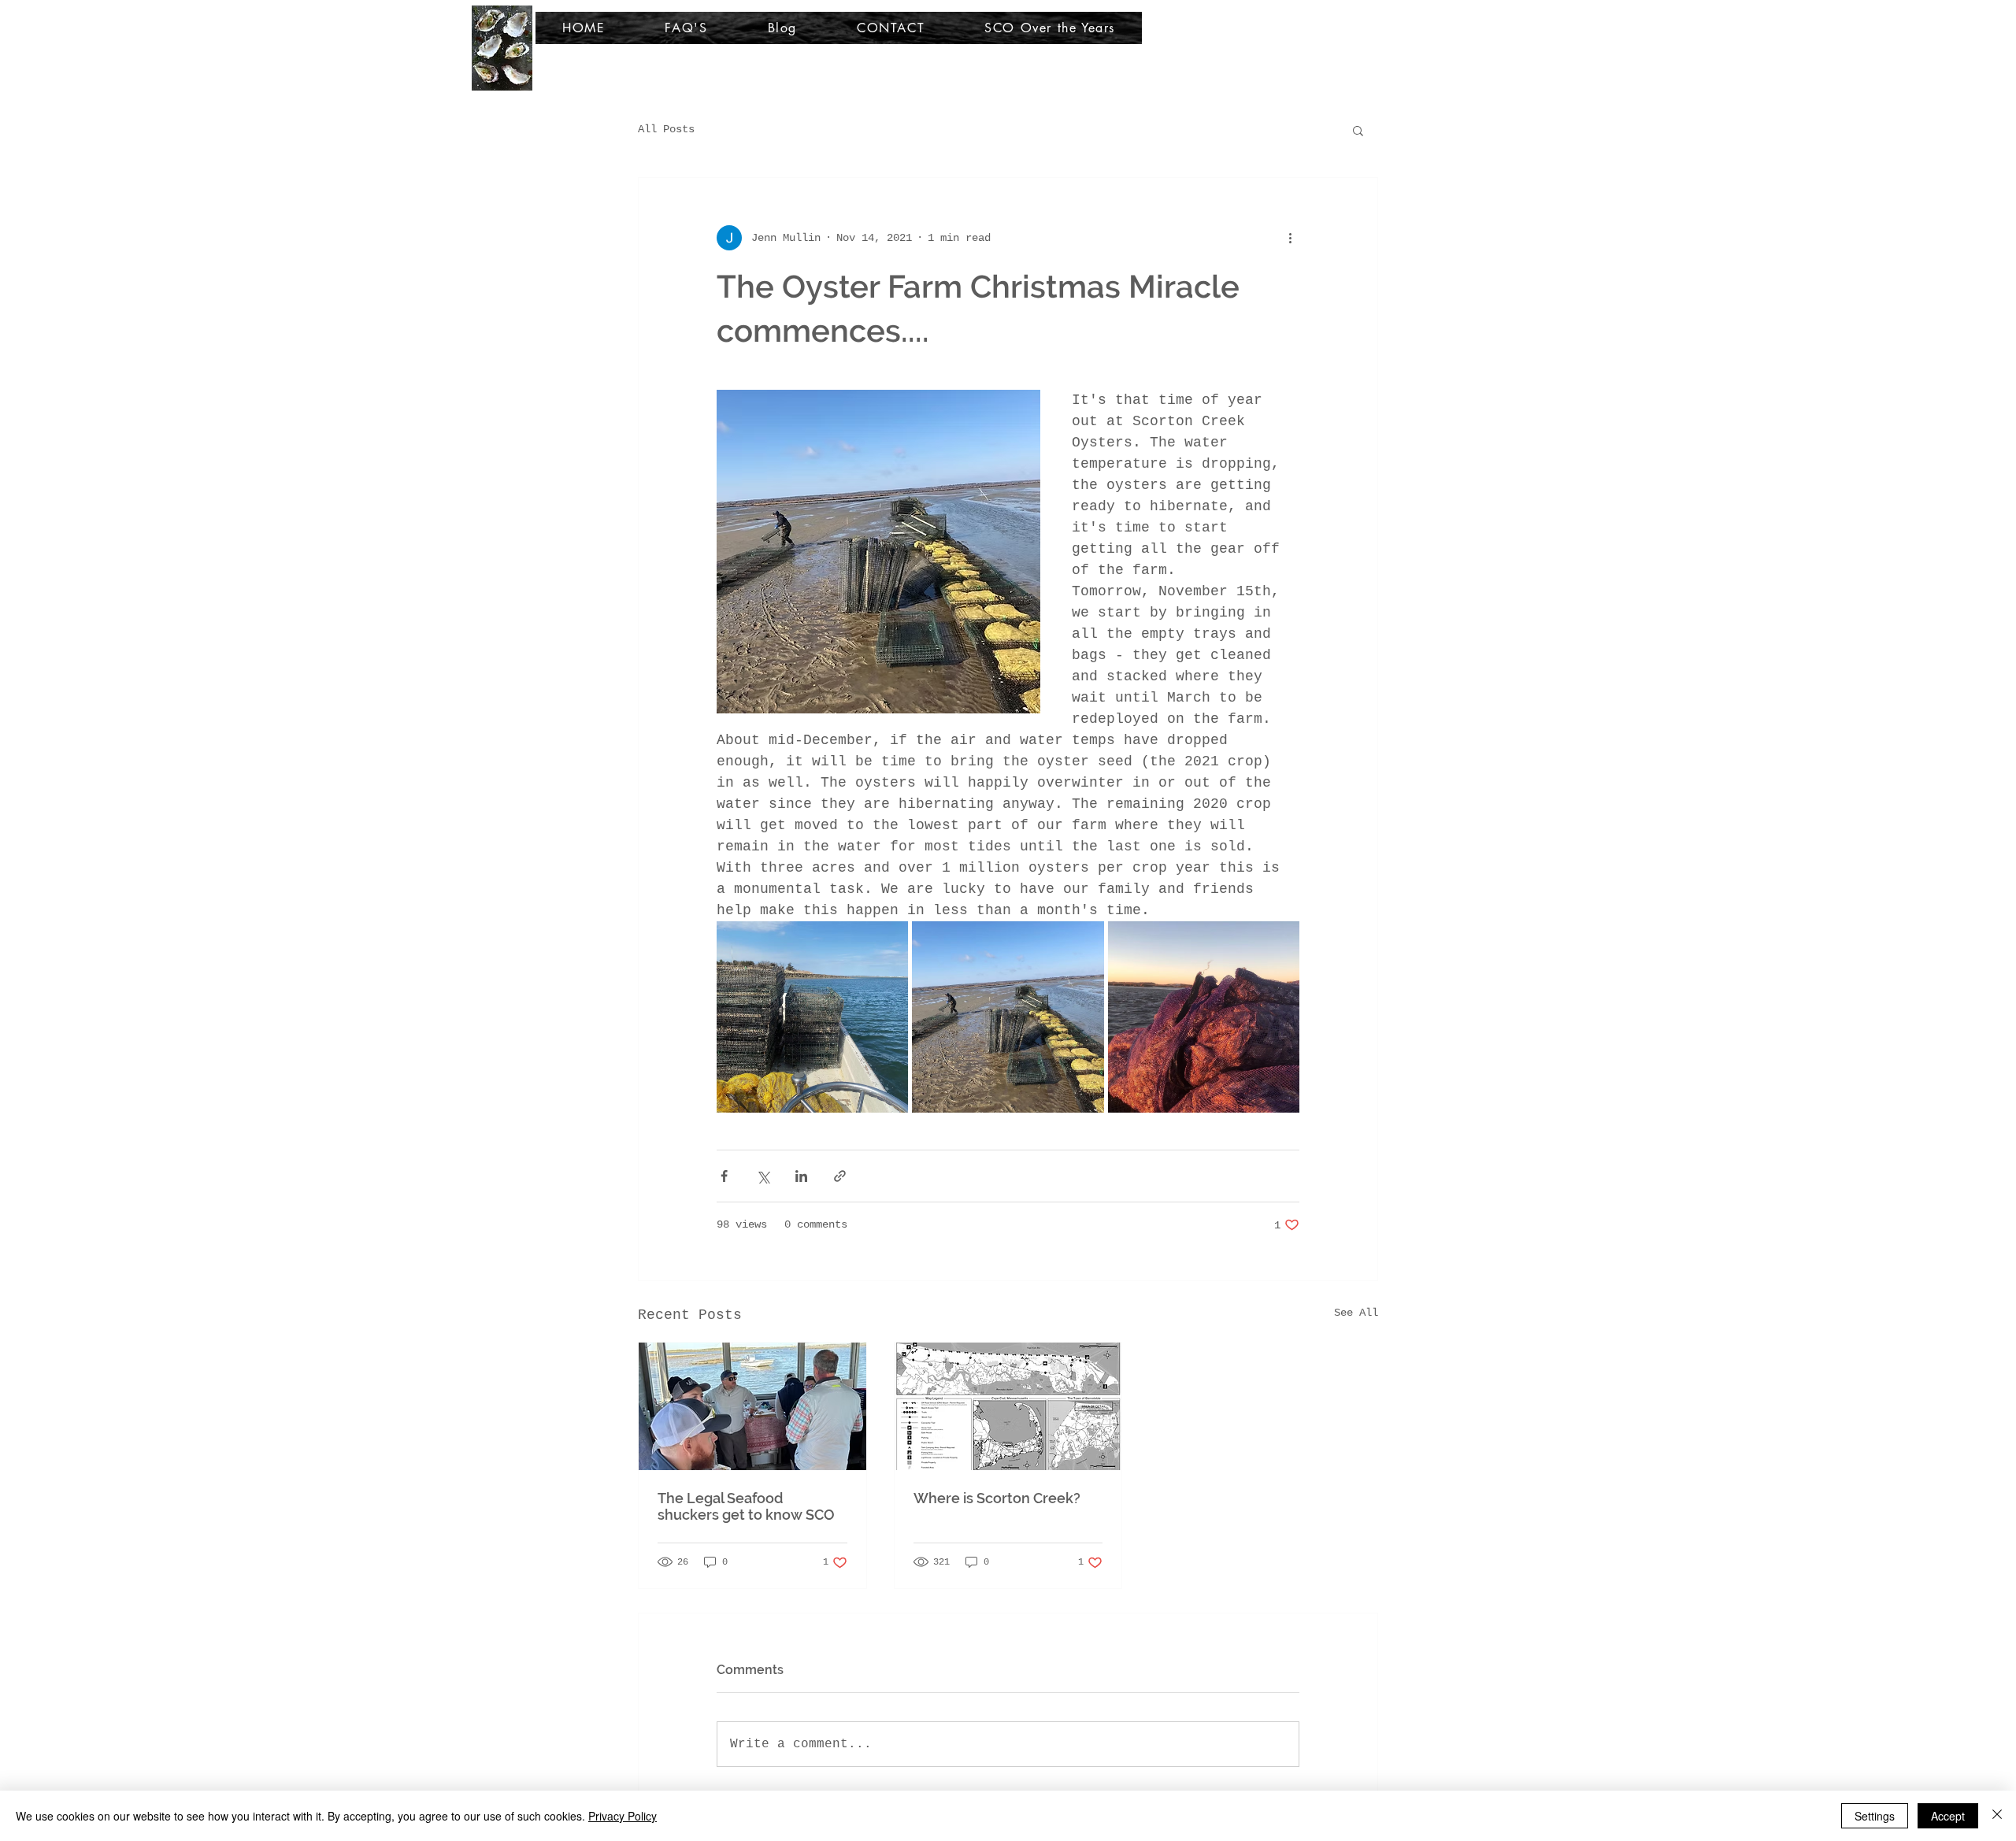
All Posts (666, 129)
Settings (1875, 1816)
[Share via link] (840, 1176)
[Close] (1997, 1816)
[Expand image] (812, 1017)
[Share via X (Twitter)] (763, 1176)
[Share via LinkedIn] (801, 1176)
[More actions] (1290, 238)
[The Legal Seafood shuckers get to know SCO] (752, 1406)
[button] (1358, 130)
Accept (1948, 1816)
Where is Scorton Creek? (997, 1498)
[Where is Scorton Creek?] (1008, 1406)
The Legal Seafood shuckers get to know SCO (746, 1506)
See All (1356, 1313)
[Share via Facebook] (724, 1176)
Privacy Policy (623, 1816)
